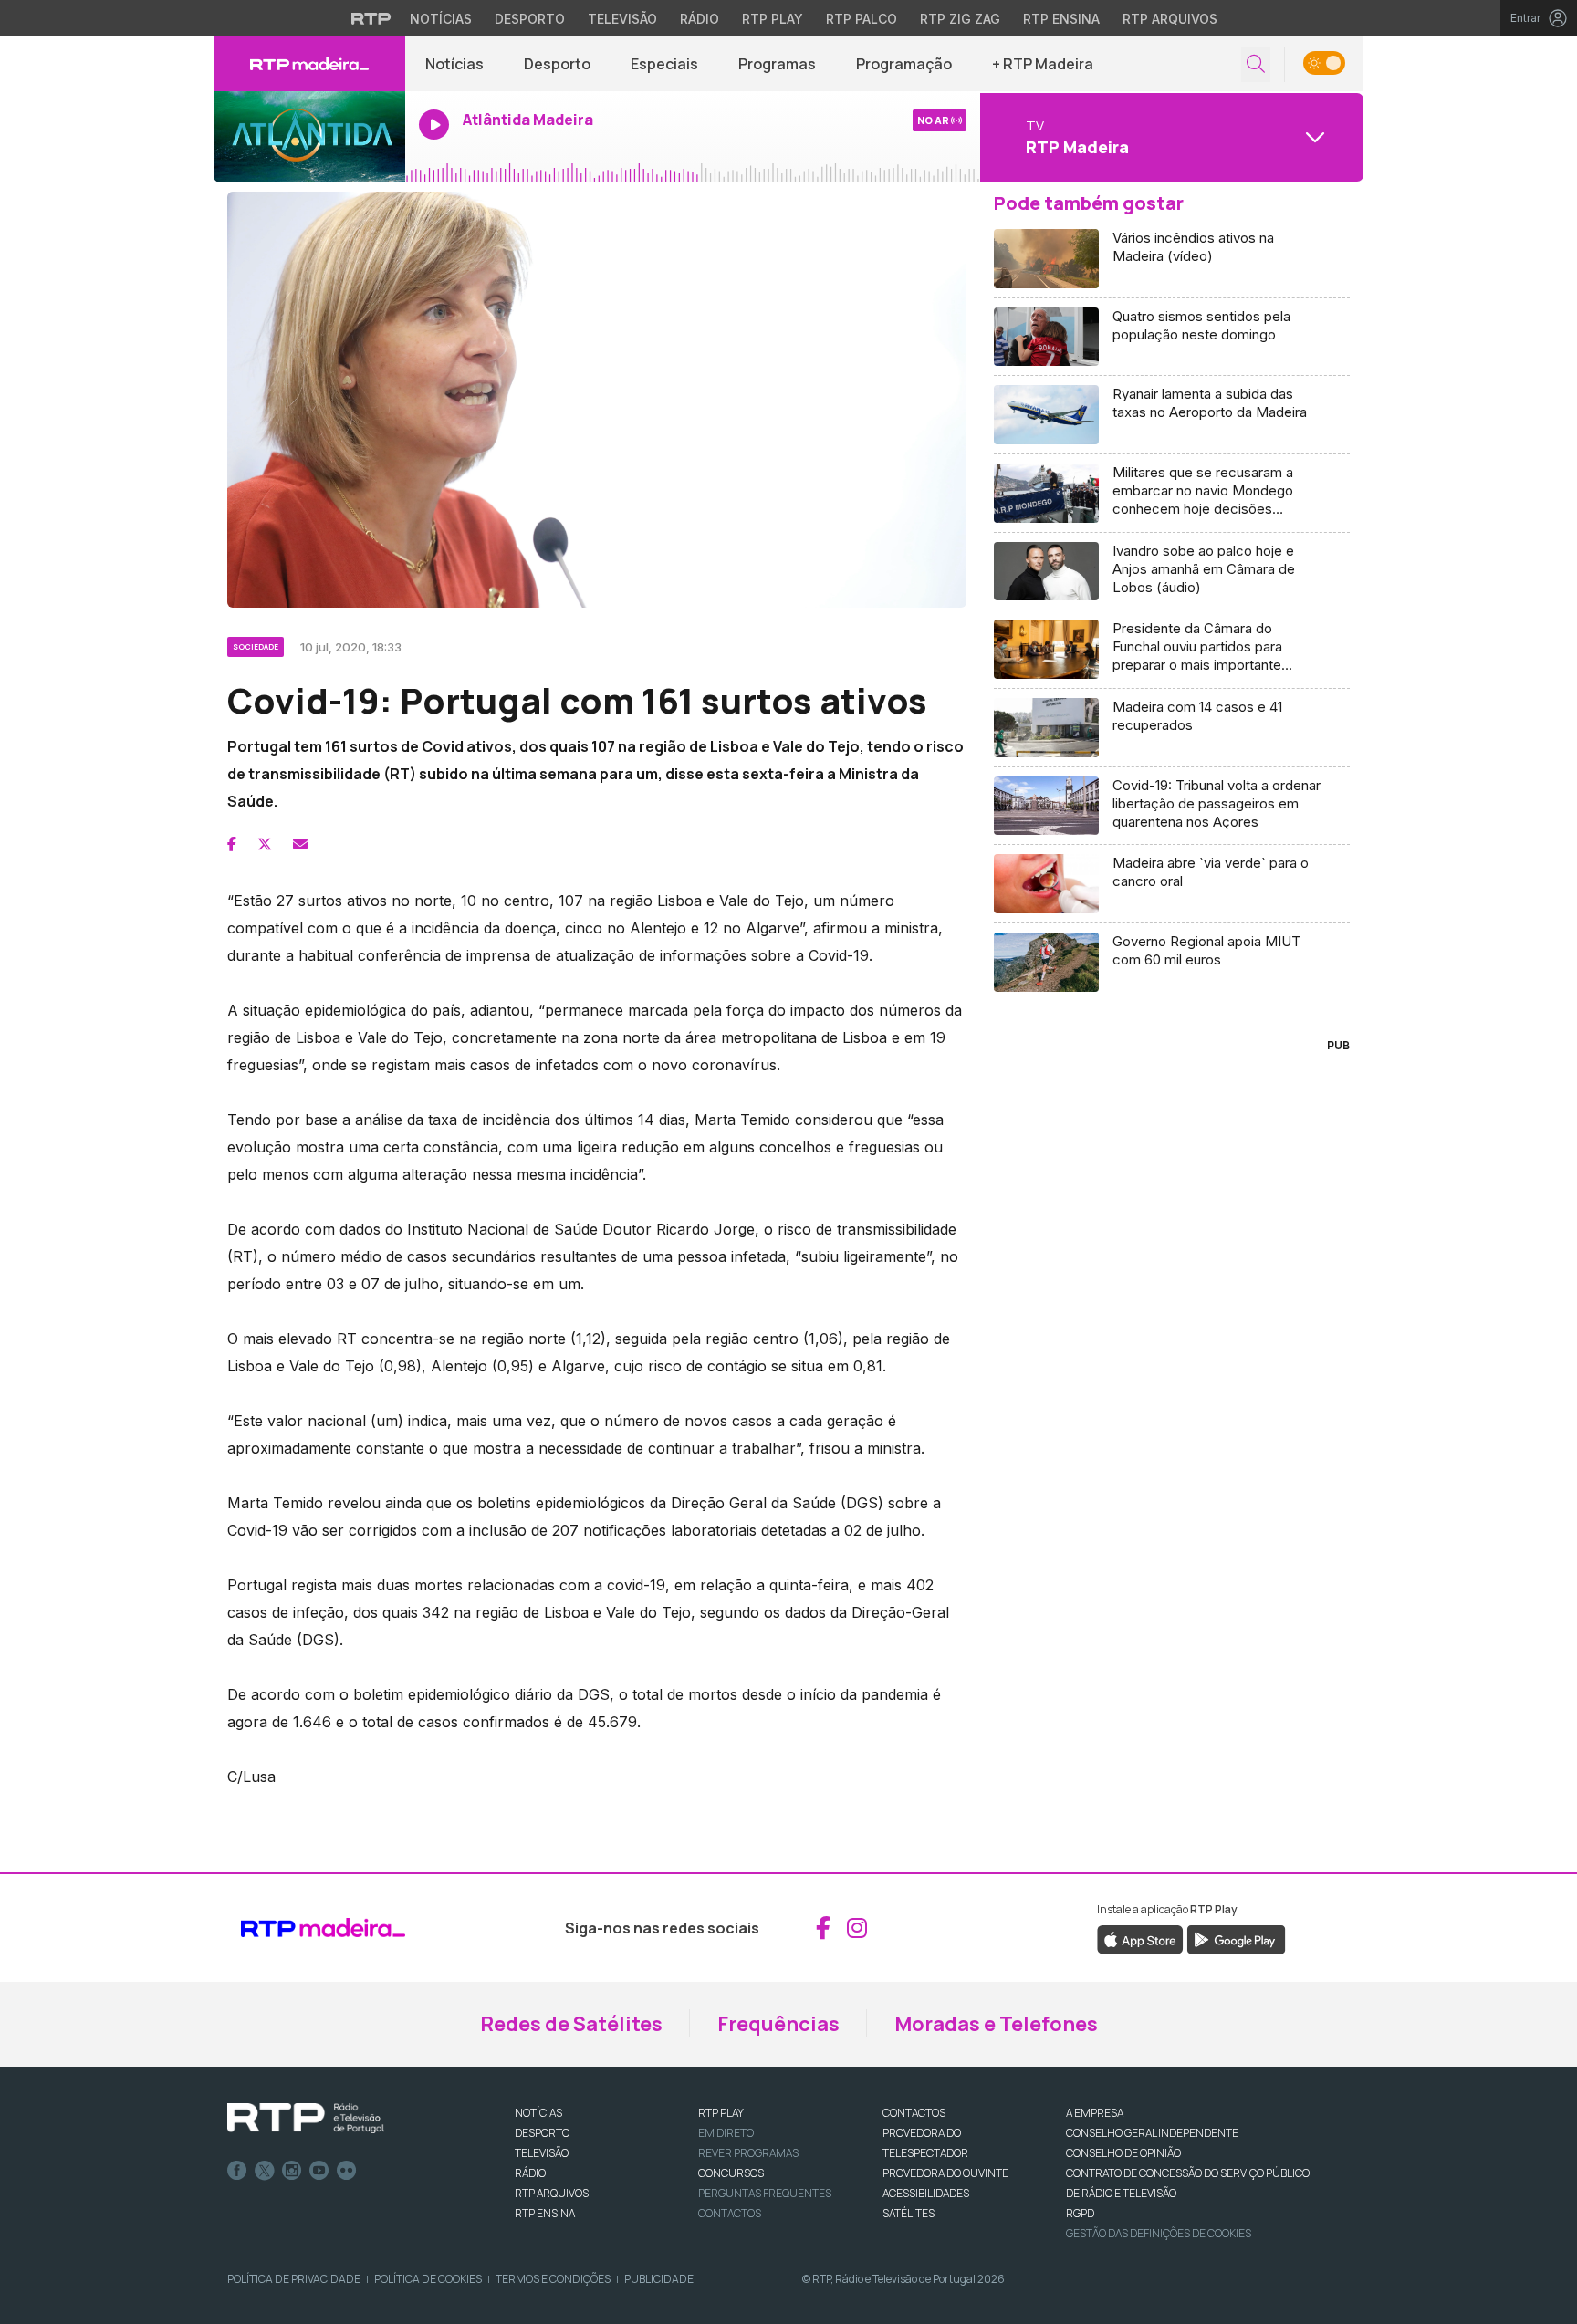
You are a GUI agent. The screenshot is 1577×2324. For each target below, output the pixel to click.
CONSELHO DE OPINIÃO (1123, 2153)
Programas (777, 64)
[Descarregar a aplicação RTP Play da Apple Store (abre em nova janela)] (1140, 1938)
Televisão (622, 19)
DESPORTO (542, 2133)
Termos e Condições (553, 2279)
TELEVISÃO (542, 2153)
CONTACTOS (914, 2113)
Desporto (530, 19)
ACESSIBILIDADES (926, 2193)
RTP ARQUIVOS (552, 2193)
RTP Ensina (1061, 19)
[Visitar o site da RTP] (371, 18)
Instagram (292, 2171)
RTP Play (773, 19)
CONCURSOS (731, 2173)
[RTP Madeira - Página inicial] (309, 64)
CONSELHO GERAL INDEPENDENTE (1152, 2133)
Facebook (237, 2171)
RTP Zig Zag (960, 19)
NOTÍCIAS (538, 2113)
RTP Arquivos (1170, 19)
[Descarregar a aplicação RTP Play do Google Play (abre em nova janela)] (1236, 1938)
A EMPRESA (1095, 2113)
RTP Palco (862, 19)
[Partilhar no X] (265, 844)
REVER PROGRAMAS (748, 2153)
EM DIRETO (726, 2133)
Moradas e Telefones (996, 2024)
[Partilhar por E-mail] (300, 844)
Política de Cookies (428, 2279)
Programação (904, 64)
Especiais (664, 64)
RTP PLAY (721, 2113)
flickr (347, 2171)
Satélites (909, 2213)
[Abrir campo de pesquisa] (1256, 64)
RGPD (1080, 2213)
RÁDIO (530, 2173)
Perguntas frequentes (765, 2193)
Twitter (265, 2171)
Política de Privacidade (294, 2279)
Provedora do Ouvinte (945, 2173)
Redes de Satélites (571, 2024)
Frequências (778, 2024)
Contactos (730, 2213)
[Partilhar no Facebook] (232, 844)
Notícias (441, 19)
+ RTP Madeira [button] (1043, 64)
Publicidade (659, 2279)
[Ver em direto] (309, 137)
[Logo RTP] (306, 2119)
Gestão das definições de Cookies (1159, 2233)
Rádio (700, 19)
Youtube (319, 2171)
